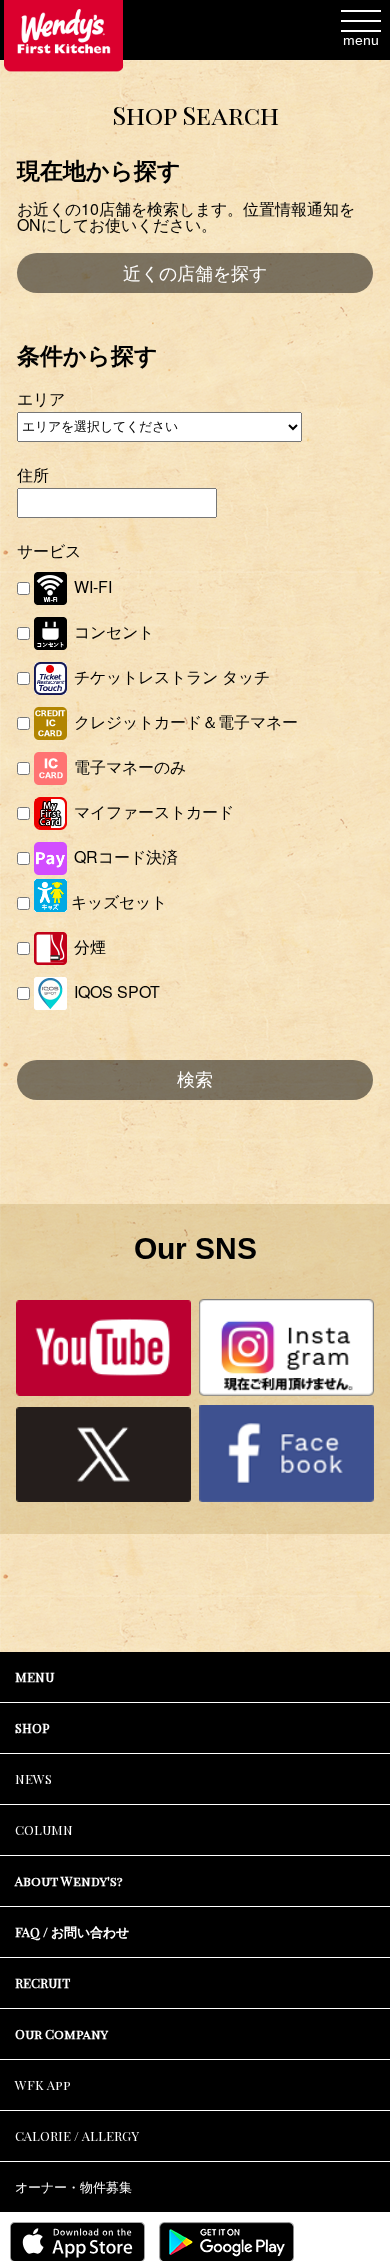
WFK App (43, 2084)
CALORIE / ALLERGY (77, 2135)
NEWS (33, 1778)
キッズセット (117, 901)
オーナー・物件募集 (73, 2186)
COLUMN (44, 1829)
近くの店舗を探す (195, 274)
